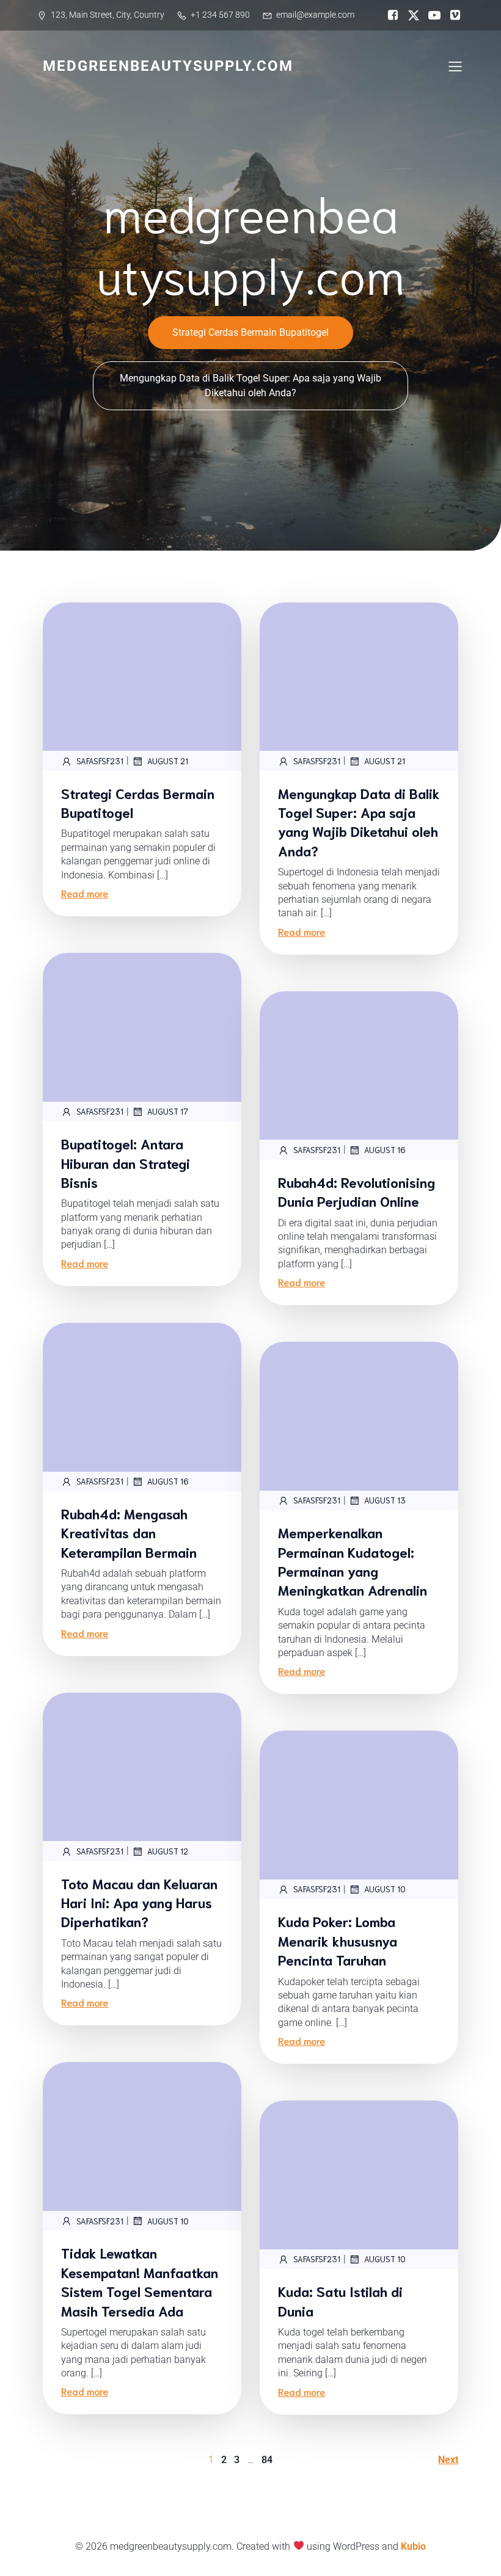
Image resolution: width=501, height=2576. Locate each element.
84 (267, 2460)
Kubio (413, 2546)
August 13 (385, 1500)
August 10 (385, 1889)
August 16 (385, 1150)
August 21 (168, 761)
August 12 (168, 1851)
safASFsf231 (100, 761)
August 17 (168, 1111)
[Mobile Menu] (455, 66)
